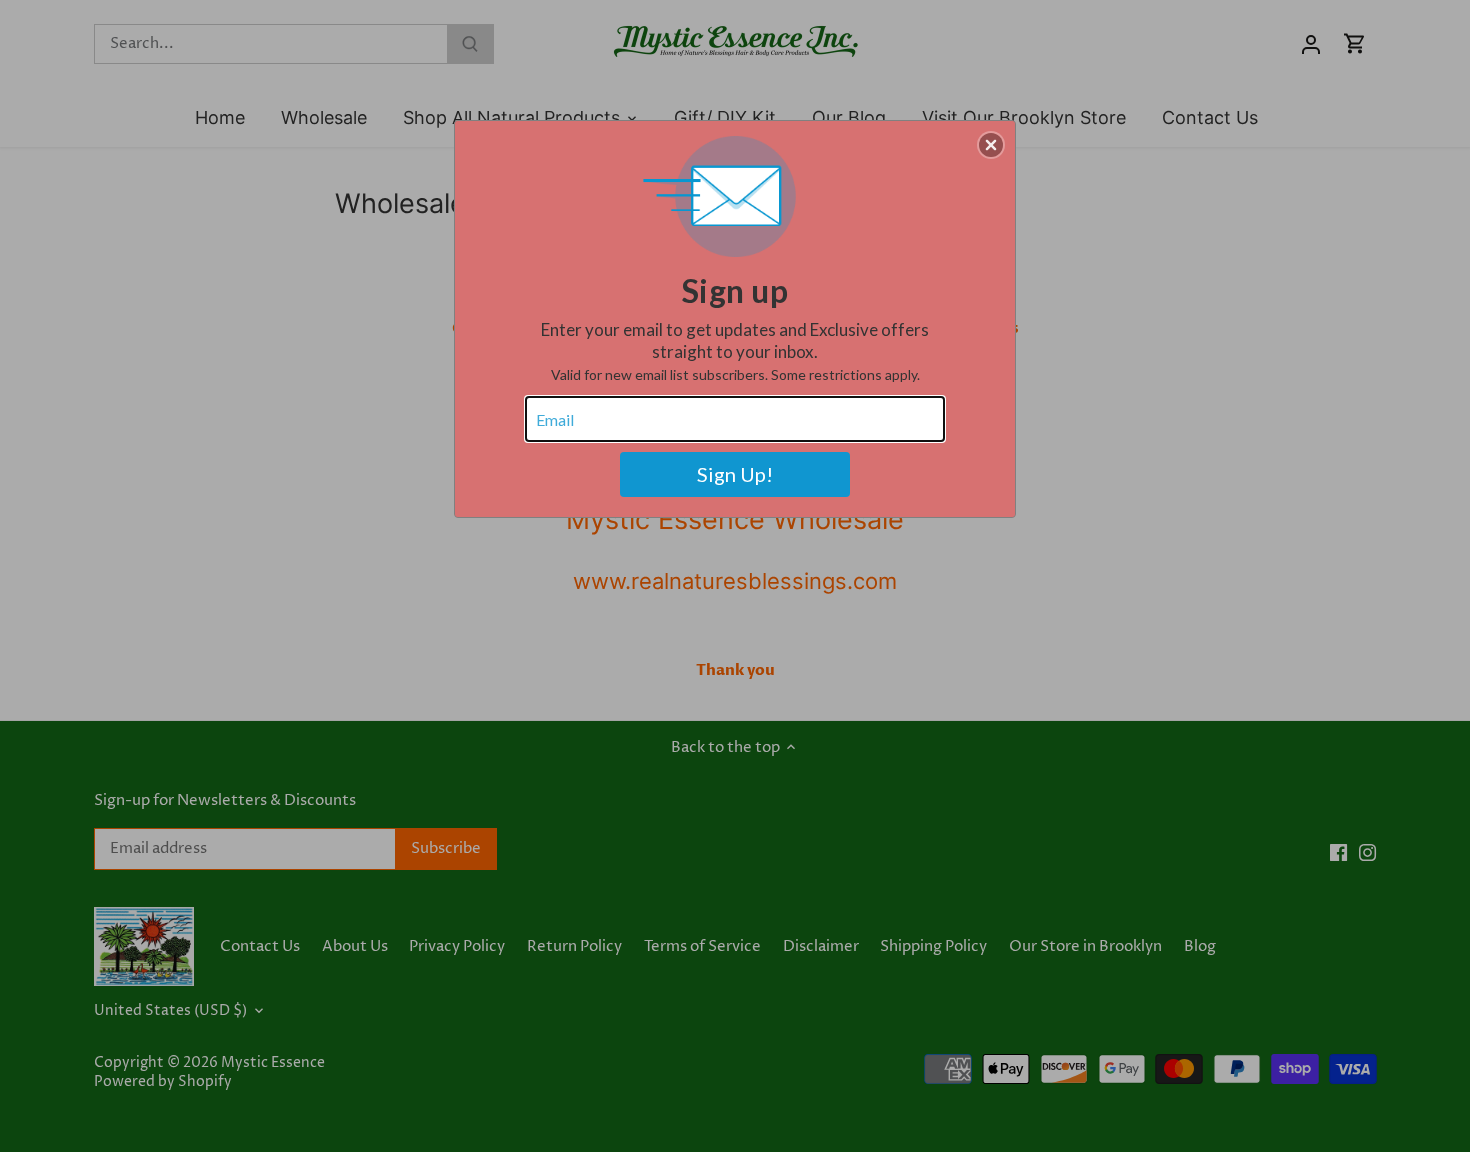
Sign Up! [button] (735, 474)
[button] (991, 145)
